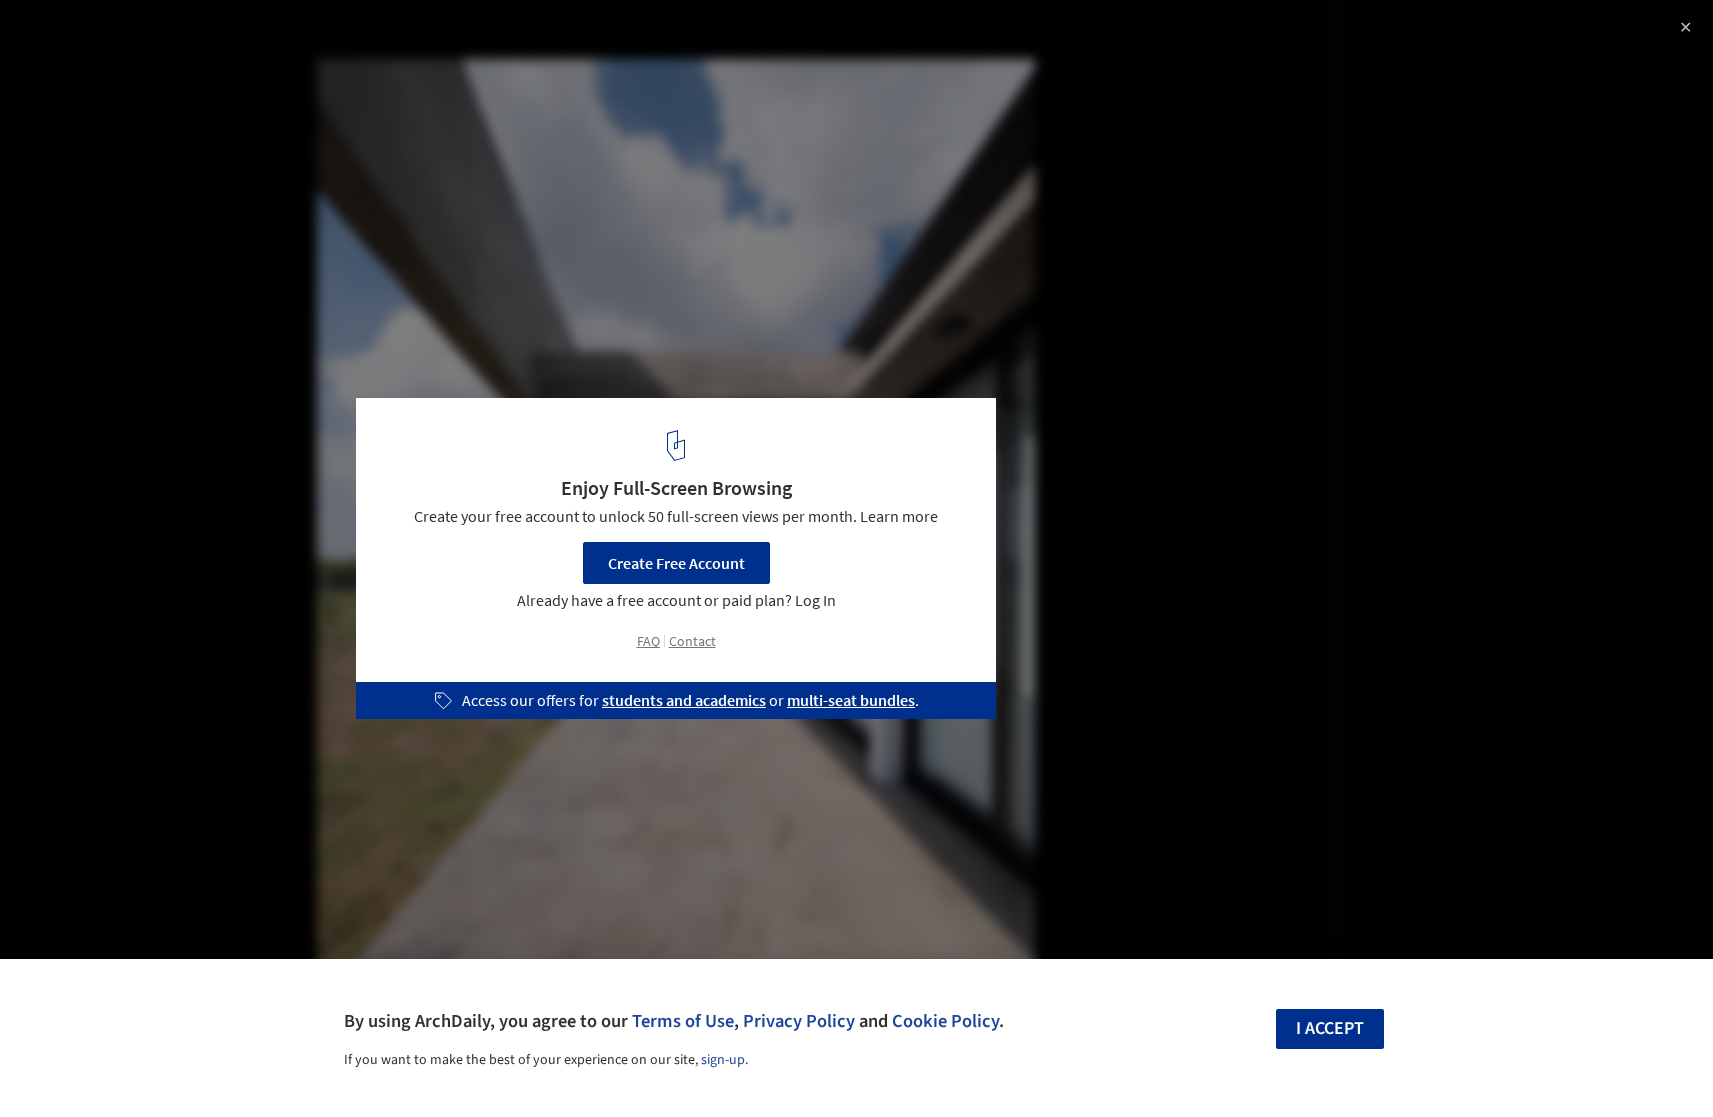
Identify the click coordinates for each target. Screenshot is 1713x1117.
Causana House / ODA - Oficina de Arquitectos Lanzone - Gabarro (301, 53)
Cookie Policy (945, 1021)
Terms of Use (683, 1021)
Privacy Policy (799, 1021)
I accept (1330, 1028)
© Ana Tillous (63, 103)
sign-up (723, 1060)
